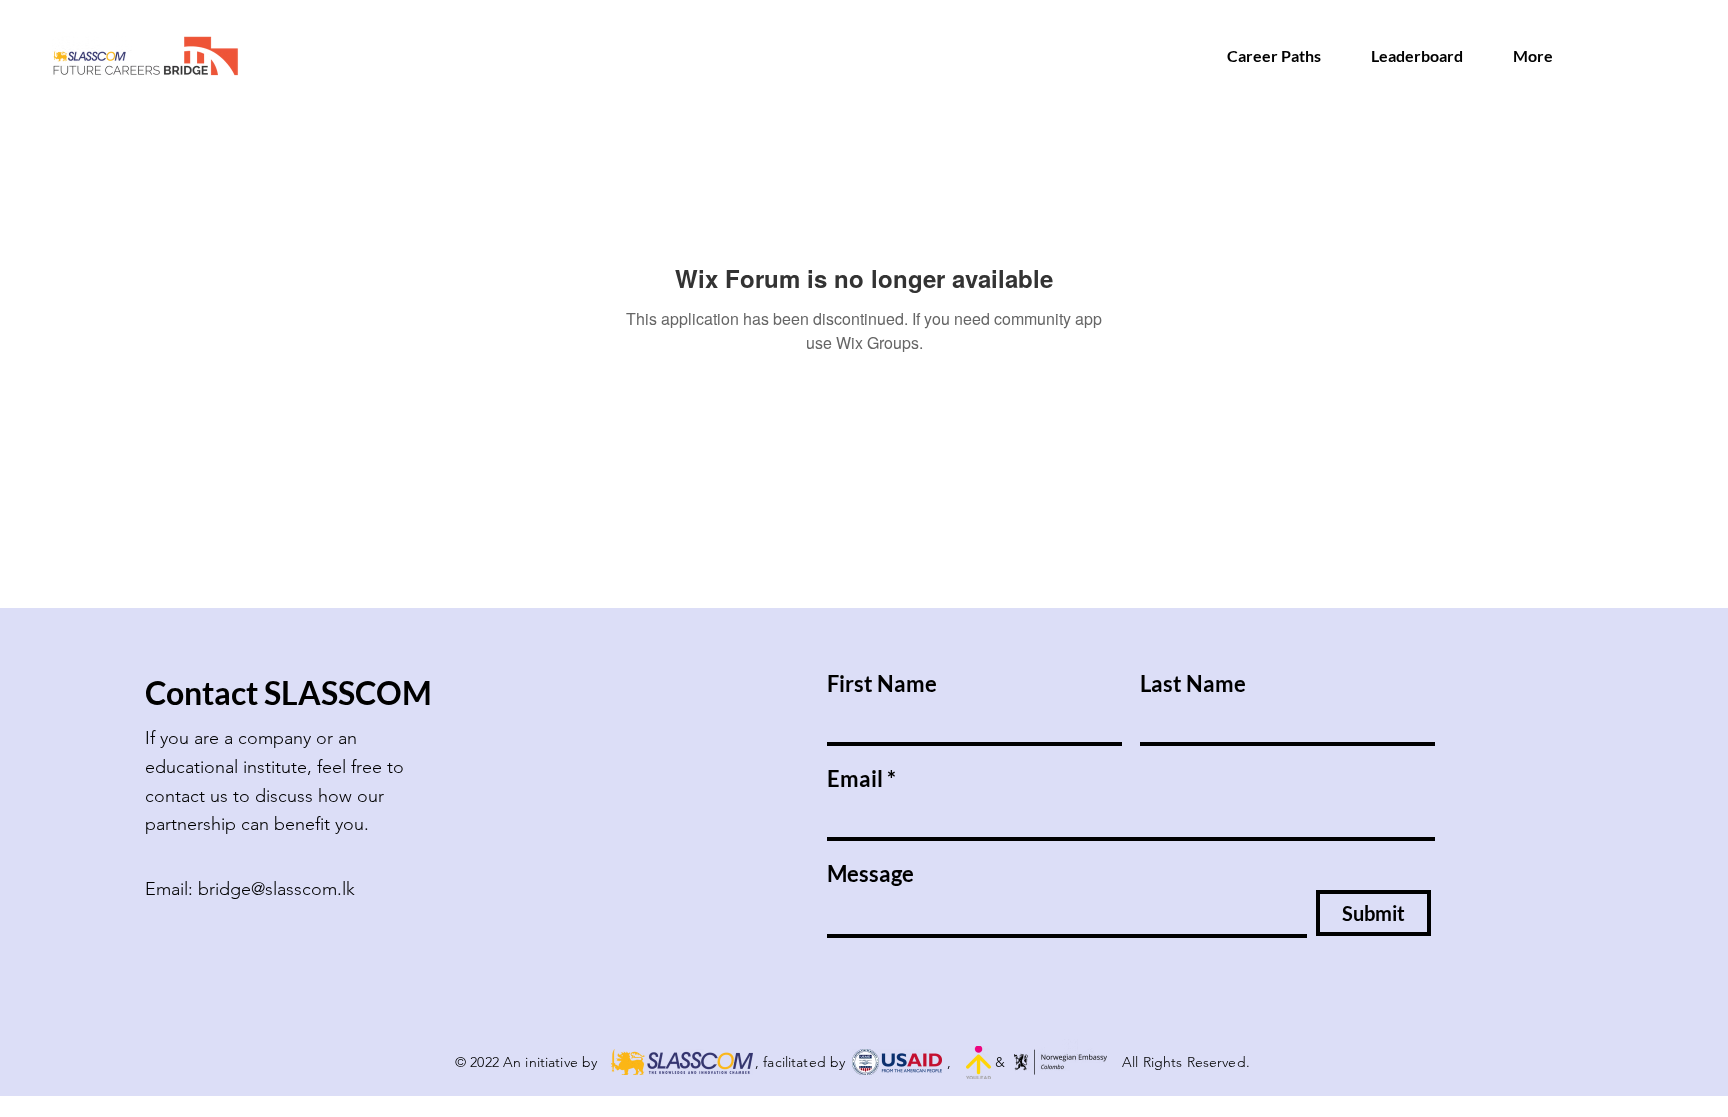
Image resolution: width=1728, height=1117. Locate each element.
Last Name (1193, 684)
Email (855, 779)
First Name (882, 684)
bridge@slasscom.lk (276, 889)
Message (870, 874)
